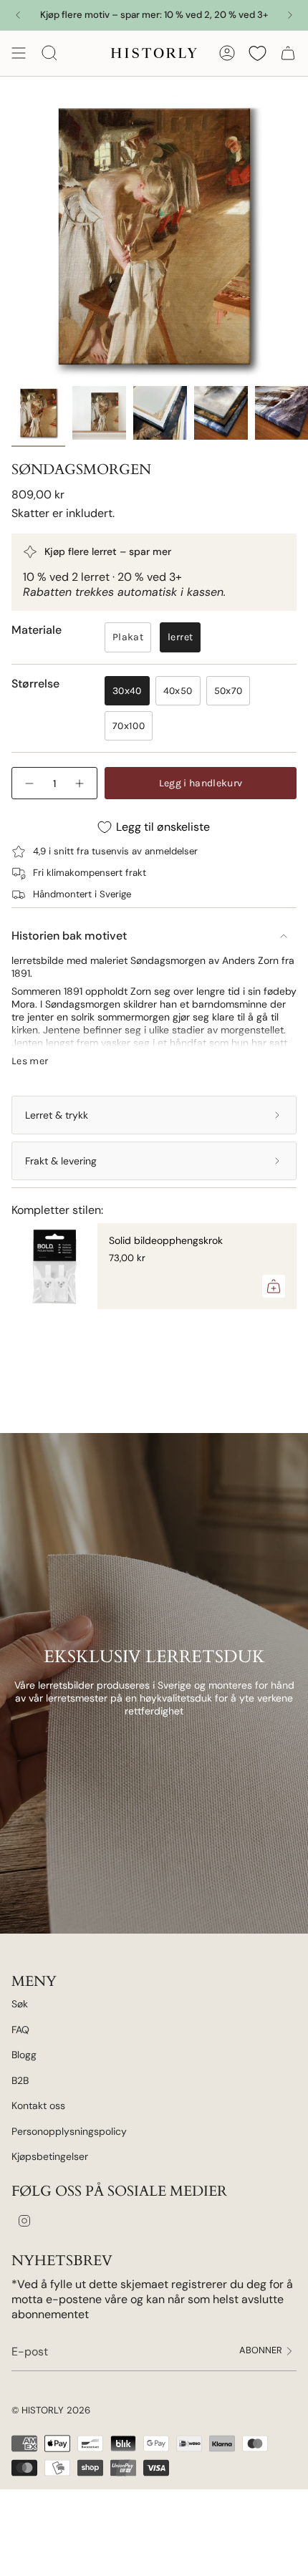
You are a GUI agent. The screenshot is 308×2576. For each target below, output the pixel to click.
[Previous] (18, 15)
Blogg (24, 2055)
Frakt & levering (61, 1161)
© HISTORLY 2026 (51, 2410)
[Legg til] (274, 1286)
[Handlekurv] (288, 53)
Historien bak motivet (69, 936)
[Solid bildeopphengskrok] (54, 1266)
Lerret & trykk (57, 1115)
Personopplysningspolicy (69, 2131)
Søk (20, 2004)
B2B (20, 2080)
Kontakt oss (38, 2105)
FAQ (20, 2030)
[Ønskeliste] (258, 53)
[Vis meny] (19, 53)
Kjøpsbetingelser (50, 2156)
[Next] (290, 15)
